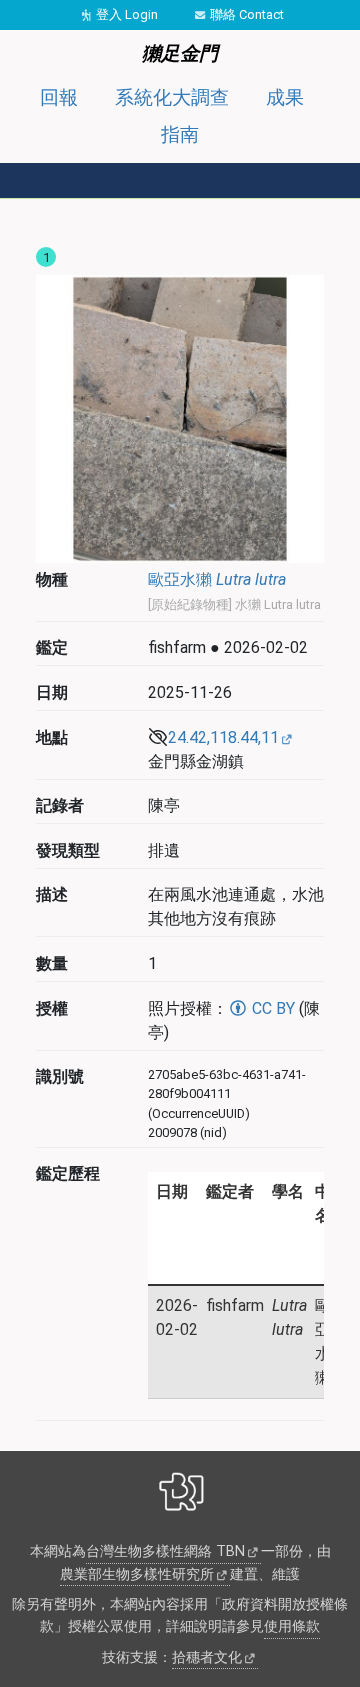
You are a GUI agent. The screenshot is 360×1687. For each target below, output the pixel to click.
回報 (59, 97)
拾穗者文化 (207, 1657)
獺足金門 (180, 53)
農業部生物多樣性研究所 (137, 1574)
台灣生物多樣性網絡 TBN (165, 1551)
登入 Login (127, 14)
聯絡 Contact (247, 14)
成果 (285, 97)
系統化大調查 (172, 97)
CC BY (271, 1008)
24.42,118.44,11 (223, 737)
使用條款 (292, 1626)
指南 (180, 134)
